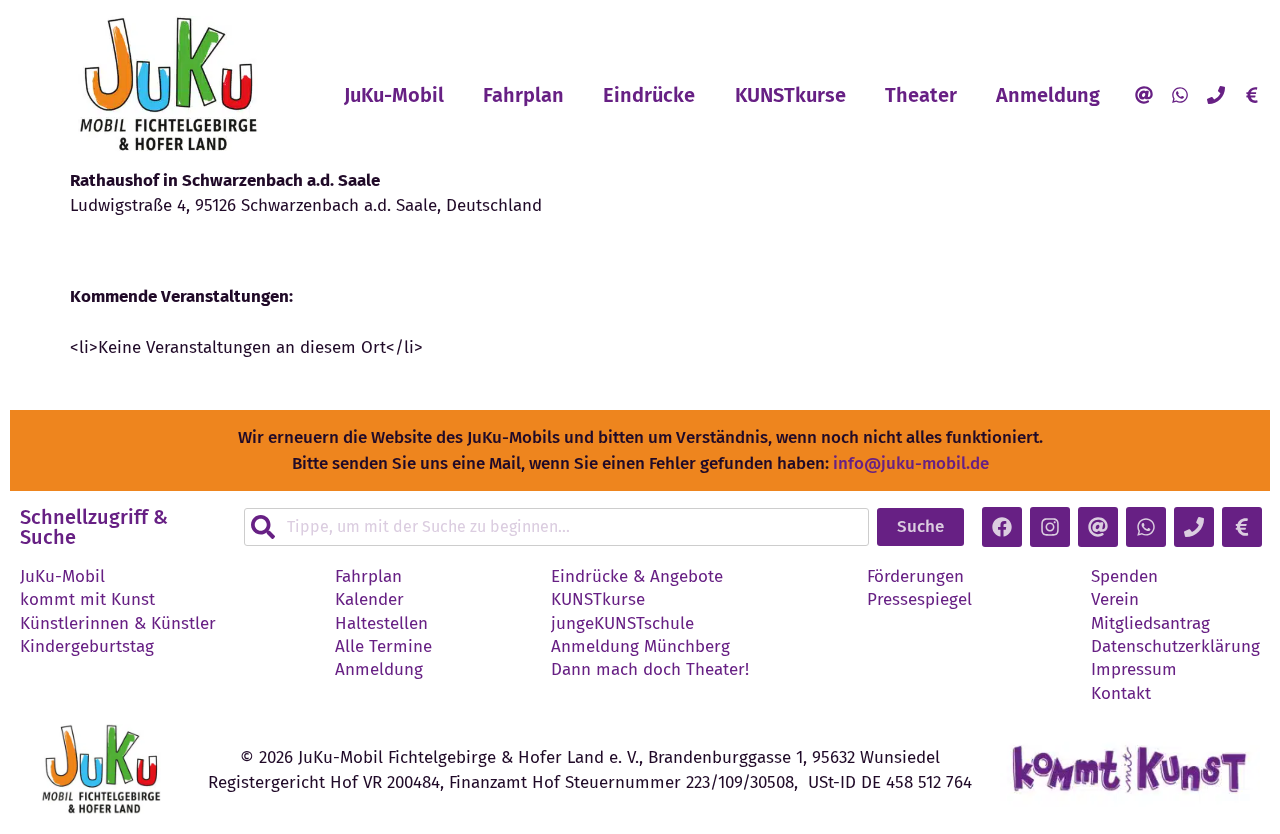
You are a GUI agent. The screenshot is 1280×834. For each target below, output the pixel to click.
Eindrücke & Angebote (637, 577)
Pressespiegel (919, 600)
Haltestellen (381, 624)
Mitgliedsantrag (1150, 624)
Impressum (1134, 670)
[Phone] (1216, 95)
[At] (1144, 95)
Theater (921, 95)
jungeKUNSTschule (622, 624)
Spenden (1124, 577)
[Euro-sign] (1252, 95)
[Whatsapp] (1180, 95)
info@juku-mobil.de (911, 463)
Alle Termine (383, 647)
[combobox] (556, 527)
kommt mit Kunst (87, 600)
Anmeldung (1048, 95)
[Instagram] (1050, 527)
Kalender (369, 600)
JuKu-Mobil (394, 95)
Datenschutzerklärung (1175, 647)
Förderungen (915, 577)
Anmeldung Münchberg (640, 647)
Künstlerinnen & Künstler (118, 624)
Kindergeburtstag (87, 647)
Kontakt (1121, 694)
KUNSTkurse (790, 95)
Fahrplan (523, 95)
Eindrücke (649, 95)
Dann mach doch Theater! (650, 670)
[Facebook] (1002, 527)
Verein (1115, 600)
